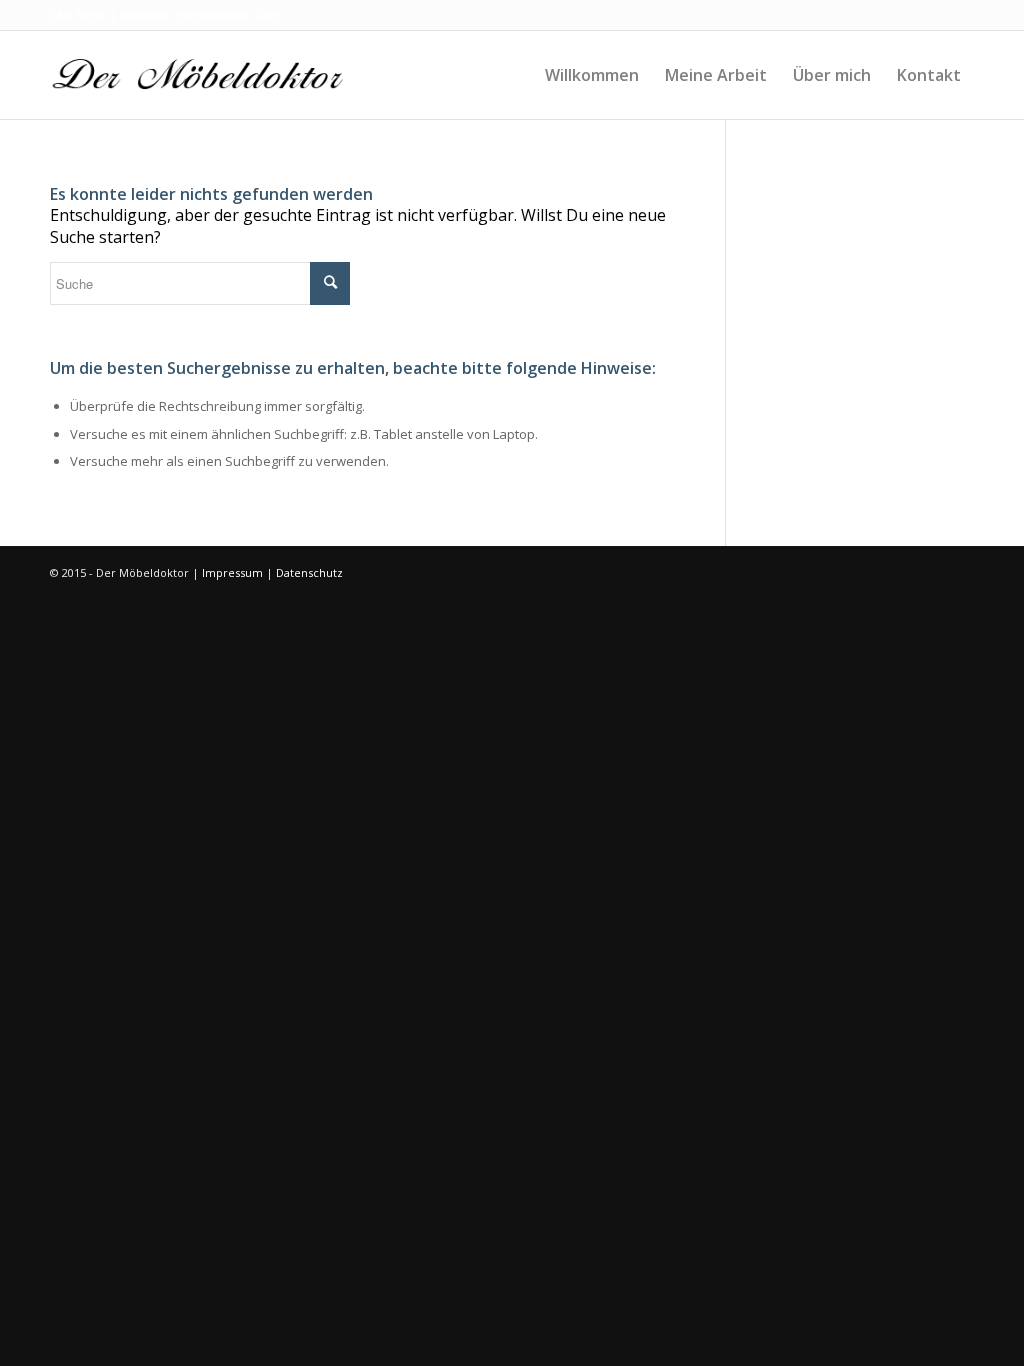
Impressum (232, 572)
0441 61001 (78, 14)
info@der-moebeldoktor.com (200, 14)
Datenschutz (309, 572)
